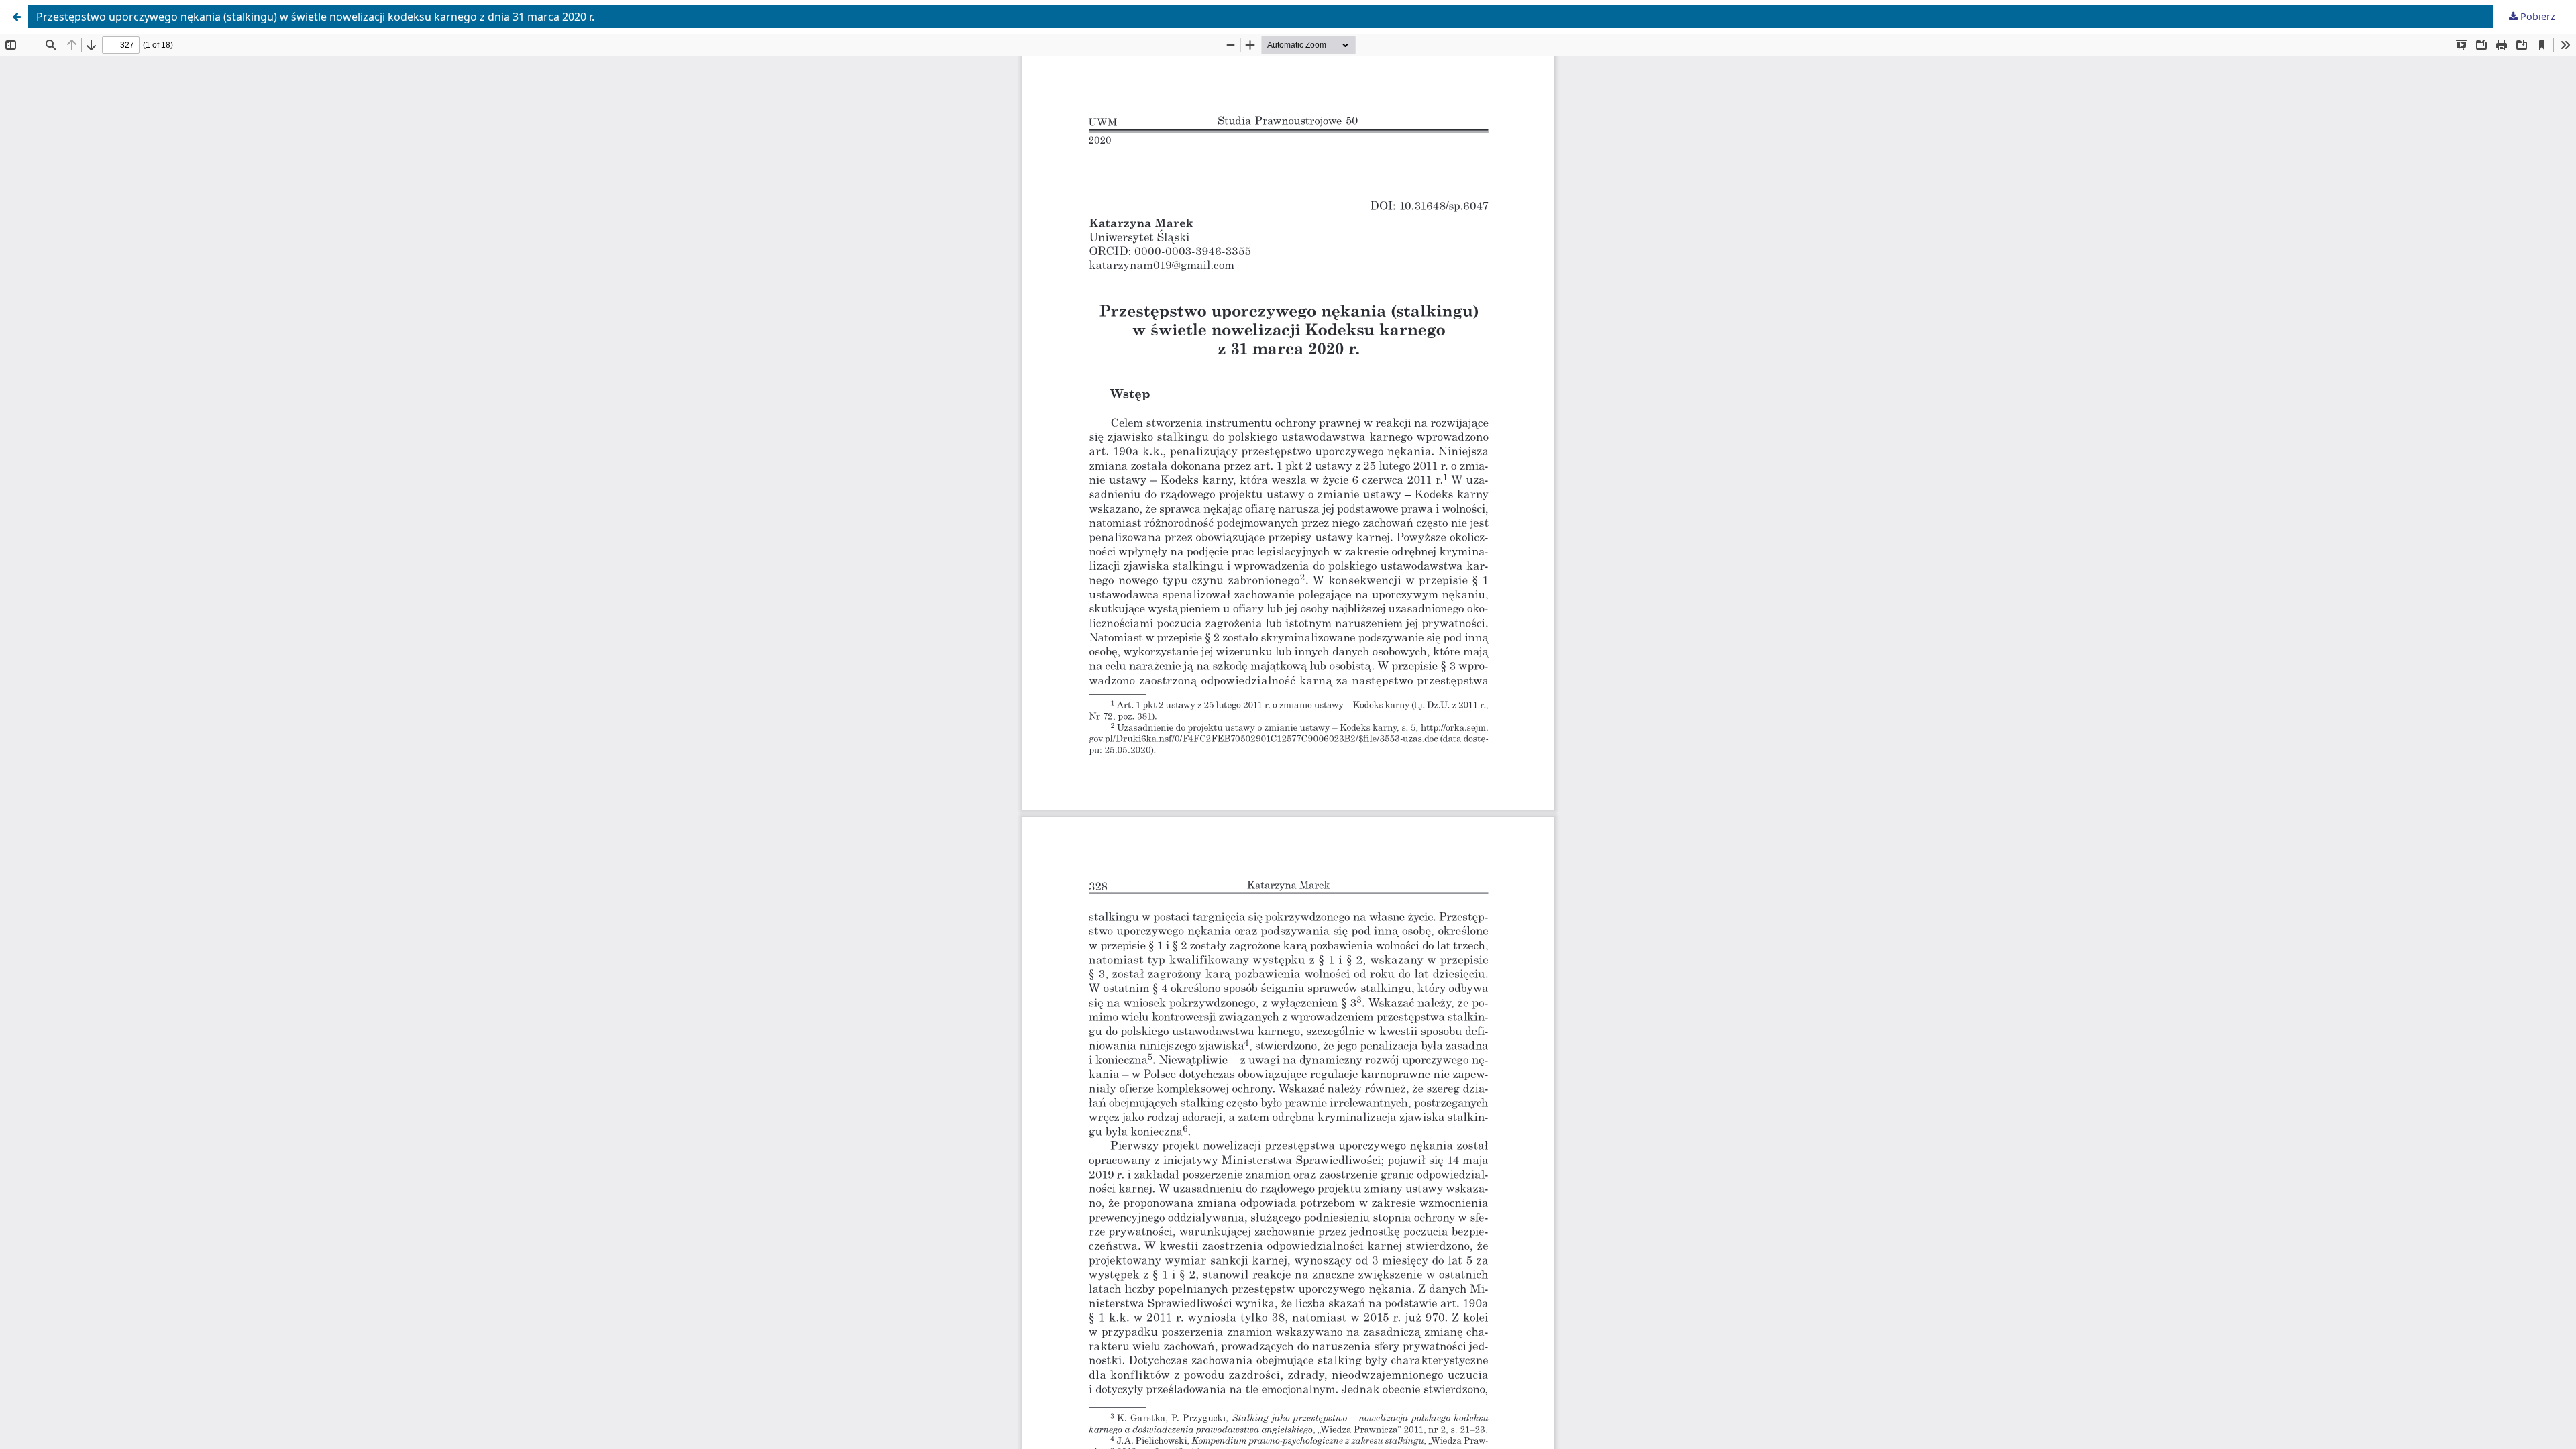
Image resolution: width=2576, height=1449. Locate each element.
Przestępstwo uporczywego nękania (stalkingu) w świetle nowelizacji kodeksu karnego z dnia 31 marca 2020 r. (315, 17)
